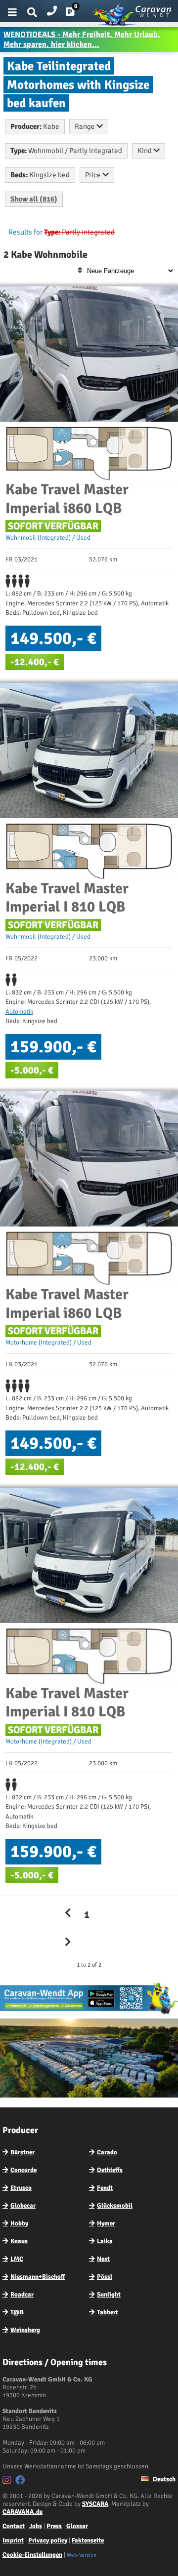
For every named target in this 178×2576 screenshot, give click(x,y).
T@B (17, 2312)
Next (103, 2259)
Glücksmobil (115, 2206)
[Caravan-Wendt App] (89, 2014)
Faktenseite (88, 2540)
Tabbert (108, 2312)
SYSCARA (95, 2504)
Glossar (77, 2526)
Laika (105, 2241)
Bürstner (22, 2152)
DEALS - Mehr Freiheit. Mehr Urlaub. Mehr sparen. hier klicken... (82, 40)
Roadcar (22, 2295)
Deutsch (163, 2479)
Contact (14, 2526)
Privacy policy (48, 2540)
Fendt (105, 2188)
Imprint (13, 2540)
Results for (25, 232)
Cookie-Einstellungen (32, 2555)
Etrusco (21, 2188)
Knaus (19, 2241)
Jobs (36, 2526)
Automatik (19, 1012)
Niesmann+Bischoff (38, 2277)
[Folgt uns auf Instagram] (8, 2482)
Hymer (106, 2223)
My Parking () (78, 14)
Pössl (105, 2277)
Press (54, 2526)
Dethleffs (110, 2170)
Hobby (19, 2223)
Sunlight (109, 2295)
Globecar (23, 2206)
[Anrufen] (52, 9)
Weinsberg (25, 2330)
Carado (107, 2152)
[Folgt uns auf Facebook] (22, 2482)
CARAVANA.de (22, 2512)
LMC (17, 2259)
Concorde (23, 2170)
